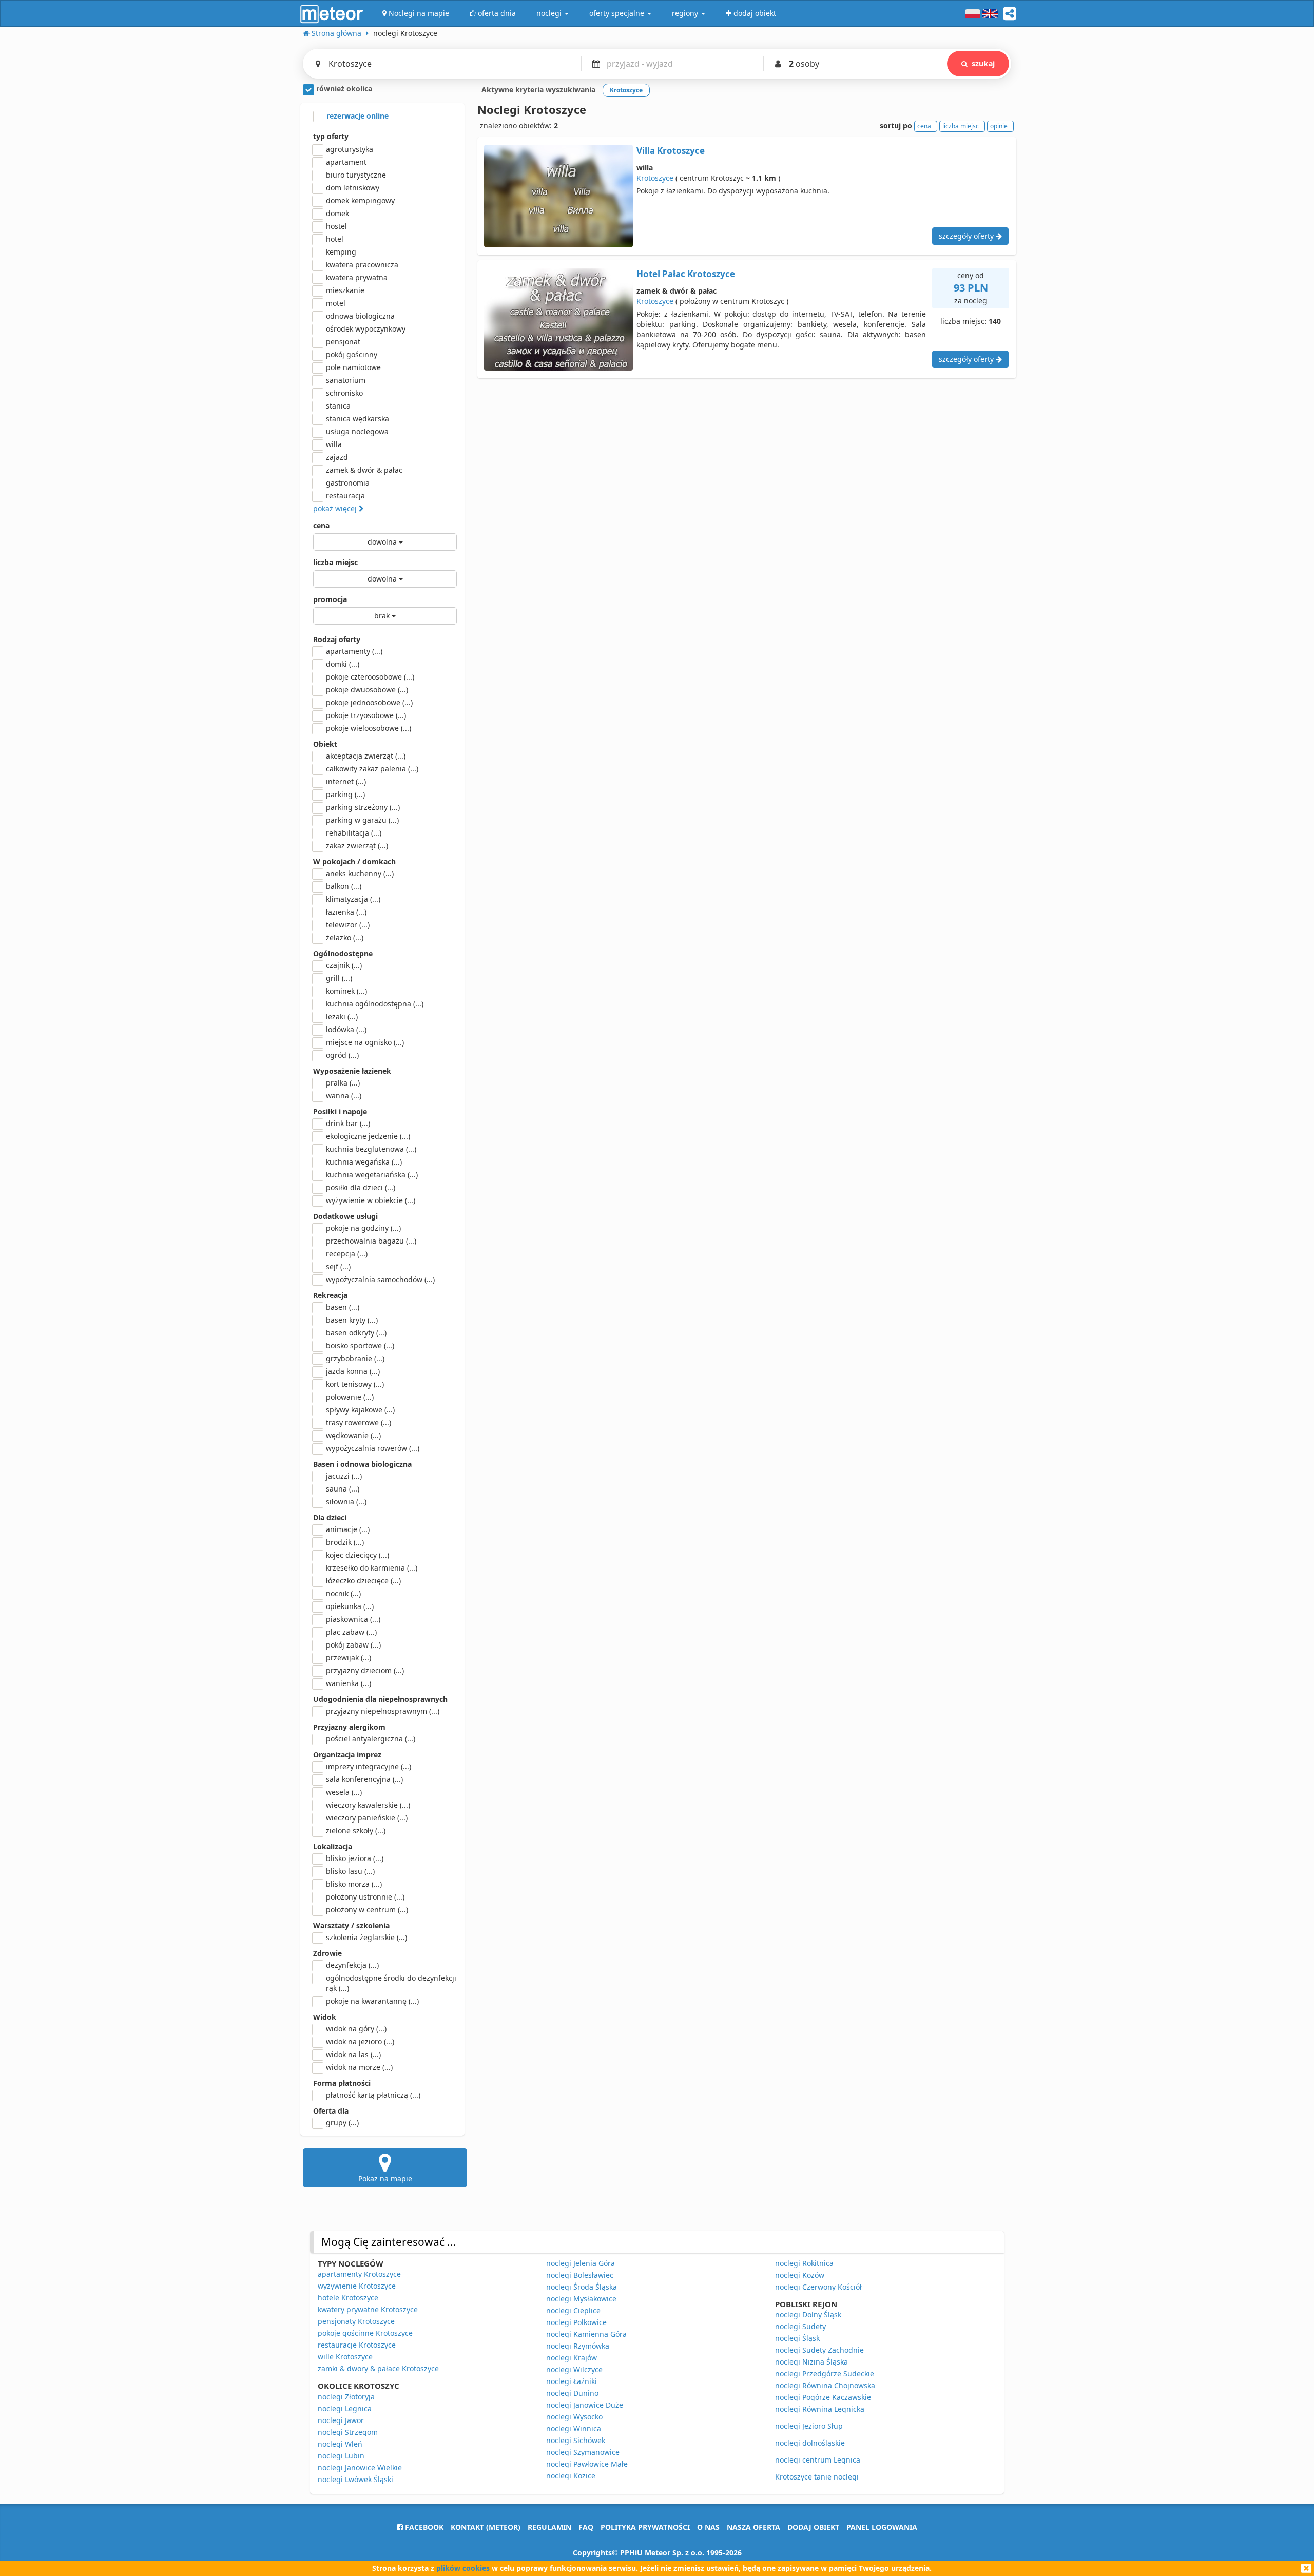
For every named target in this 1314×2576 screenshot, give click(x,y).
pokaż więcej (336, 508)
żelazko (345, 937)
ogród (342, 1055)
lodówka (346, 1029)
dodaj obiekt (813, 2527)
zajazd (337, 457)
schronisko (344, 393)
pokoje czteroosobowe (370, 677)
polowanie (350, 1397)
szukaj (983, 63)
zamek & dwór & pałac (364, 470)
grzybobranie (355, 1358)
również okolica (343, 89)
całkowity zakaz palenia (372, 769)
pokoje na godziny (363, 1228)
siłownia (346, 1502)
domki (343, 664)
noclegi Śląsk (797, 2338)
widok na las (353, 2054)
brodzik (345, 1542)
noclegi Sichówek (576, 2440)
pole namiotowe (353, 367)
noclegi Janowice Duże (585, 2405)
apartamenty (354, 651)
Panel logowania (882, 2527)
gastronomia (348, 483)
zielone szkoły (356, 1831)
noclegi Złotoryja (346, 2397)
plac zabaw (351, 1632)
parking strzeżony (363, 807)
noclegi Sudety (800, 2326)
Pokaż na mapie (385, 2178)
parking (345, 794)
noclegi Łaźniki (572, 2381)
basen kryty (352, 1320)
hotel (335, 239)
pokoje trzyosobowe (366, 715)
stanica (338, 406)
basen (343, 1307)
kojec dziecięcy (358, 1555)
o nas (708, 2527)
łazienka (346, 912)
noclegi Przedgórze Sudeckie (825, 2374)
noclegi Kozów (800, 2275)
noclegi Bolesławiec (580, 2275)
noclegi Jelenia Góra (581, 2263)
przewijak (349, 1658)
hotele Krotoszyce (348, 2298)
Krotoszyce (655, 178)
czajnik (344, 965)
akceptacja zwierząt (366, 756)
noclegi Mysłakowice (581, 2299)
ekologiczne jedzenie (368, 1136)
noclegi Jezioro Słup (809, 2426)
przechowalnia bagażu (371, 1241)
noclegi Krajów (572, 2358)
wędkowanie (353, 1435)
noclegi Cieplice (573, 2310)
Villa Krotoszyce (671, 151)
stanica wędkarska (358, 419)
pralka (343, 1083)
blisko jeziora (355, 1858)
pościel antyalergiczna (371, 1739)
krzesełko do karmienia (372, 1568)
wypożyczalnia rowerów (373, 1448)
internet (346, 781)
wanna (344, 1096)
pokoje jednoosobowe (369, 702)
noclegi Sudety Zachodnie (819, 2350)
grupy (342, 2123)
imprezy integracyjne (369, 1766)
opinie (999, 126)
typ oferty (331, 136)
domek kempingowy (360, 200)
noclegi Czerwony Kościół (818, 2287)
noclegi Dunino (572, 2393)
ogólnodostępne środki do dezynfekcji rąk (391, 1983)
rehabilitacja (354, 833)
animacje (348, 1529)
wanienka (349, 1683)
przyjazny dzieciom (365, 1670)
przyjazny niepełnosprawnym (383, 1711)
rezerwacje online (356, 116)
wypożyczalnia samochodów (380, 1279)
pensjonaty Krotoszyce (356, 2321)
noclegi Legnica (345, 2408)
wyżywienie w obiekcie (371, 1200)
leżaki (342, 1016)
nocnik (343, 1593)
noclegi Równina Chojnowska (825, 2385)
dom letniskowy (353, 188)
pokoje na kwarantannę (372, 2001)
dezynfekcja (352, 1965)
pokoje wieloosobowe (369, 728)
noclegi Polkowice (576, 2322)
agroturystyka (350, 149)
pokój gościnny (352, 354)
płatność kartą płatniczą (373, 2095)
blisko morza (354, 1884)
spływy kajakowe (360, 1410)
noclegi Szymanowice (583, 2452)
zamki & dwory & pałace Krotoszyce (378, 2368)
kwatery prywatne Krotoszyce (368, 2309)
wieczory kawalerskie (368, 1805)
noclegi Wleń (340, 2444)
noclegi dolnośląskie (810, 2443)
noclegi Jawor (341, 2420)
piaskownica (353, 1619)
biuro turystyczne (356, 175)
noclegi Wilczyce (574, 2369)
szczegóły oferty (967, 236)
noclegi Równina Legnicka (820, 2409)
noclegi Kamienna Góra (586, 2334)
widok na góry (356, 2029)
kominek (346, 991)
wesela (344, 1792)
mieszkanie (345, 290)
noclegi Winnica (574, 2428)
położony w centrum (367, 1910)
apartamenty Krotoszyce (359, 2274)
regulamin (549, 2527)
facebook (423, 2527)
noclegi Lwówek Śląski (355, 2479)
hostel (336, 226)
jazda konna (353, 1371)
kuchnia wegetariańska (372, 1175)
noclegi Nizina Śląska (811, 2362)
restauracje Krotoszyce (357, 2345)
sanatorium (346, 380)
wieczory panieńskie (367, 1818)
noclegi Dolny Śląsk (808, 2314)
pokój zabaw (353, 1645)
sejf (338, 1266)
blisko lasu (350, 1871)
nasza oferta (753, 2527)
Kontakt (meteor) (486, 2527)
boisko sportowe (360, 1345)
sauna (343, 1489)
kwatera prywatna (357, 277)
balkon (344, 886)
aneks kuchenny (360, 873)
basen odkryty (356, 1333)
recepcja (347, 1254)
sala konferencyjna (364, 1779)
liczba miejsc (335, 562)
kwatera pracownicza (362, 265)
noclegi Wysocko (574, 2417)
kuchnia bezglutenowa (371, 1149)
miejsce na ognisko (365, 1042)
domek (337, 213)
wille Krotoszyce (345, 2357)
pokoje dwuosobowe (367, 690)
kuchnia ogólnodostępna (375, 1004)
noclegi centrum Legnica (818, 2460)
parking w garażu (362, 820)
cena (321, 525)
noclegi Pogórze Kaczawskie (823, 2397)
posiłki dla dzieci (361, 1187)
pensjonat (343, 342)
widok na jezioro (360, 2041)
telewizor (348, 925)
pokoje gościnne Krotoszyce (365, 2333)
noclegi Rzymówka (578, 2346)
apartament (346, 162)
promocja (330, 599)
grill (339, 978)
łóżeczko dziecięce (363, 1581)
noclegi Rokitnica (804, 2263)
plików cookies (463, 2568)
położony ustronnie (365, 1897)
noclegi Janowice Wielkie (360, 2467)
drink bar (348, 1123)
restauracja (345, 496)
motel (336, 303)
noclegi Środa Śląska (582, 2287)
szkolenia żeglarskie (366, 1937)
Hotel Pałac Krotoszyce (686, 274)
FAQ (586, 2527)
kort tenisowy (355, 1384)
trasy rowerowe (359, 1422)
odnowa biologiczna (360, 316)
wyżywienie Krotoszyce (357, 2286)
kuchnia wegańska (364, 1162)
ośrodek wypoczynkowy (366, 329)
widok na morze (359, 2067)
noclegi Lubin (341, 2456)
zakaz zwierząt (357, 846)
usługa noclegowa (357, 431)
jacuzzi (344, 1476)
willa (334, 444)
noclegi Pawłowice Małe (587, 2464)
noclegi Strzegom (348, 2432)
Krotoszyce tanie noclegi (817, 2477)
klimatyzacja (353, 899)
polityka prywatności (645, 2527)
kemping (341, 252)
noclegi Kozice (571, 2476)
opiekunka (350, 1606)
